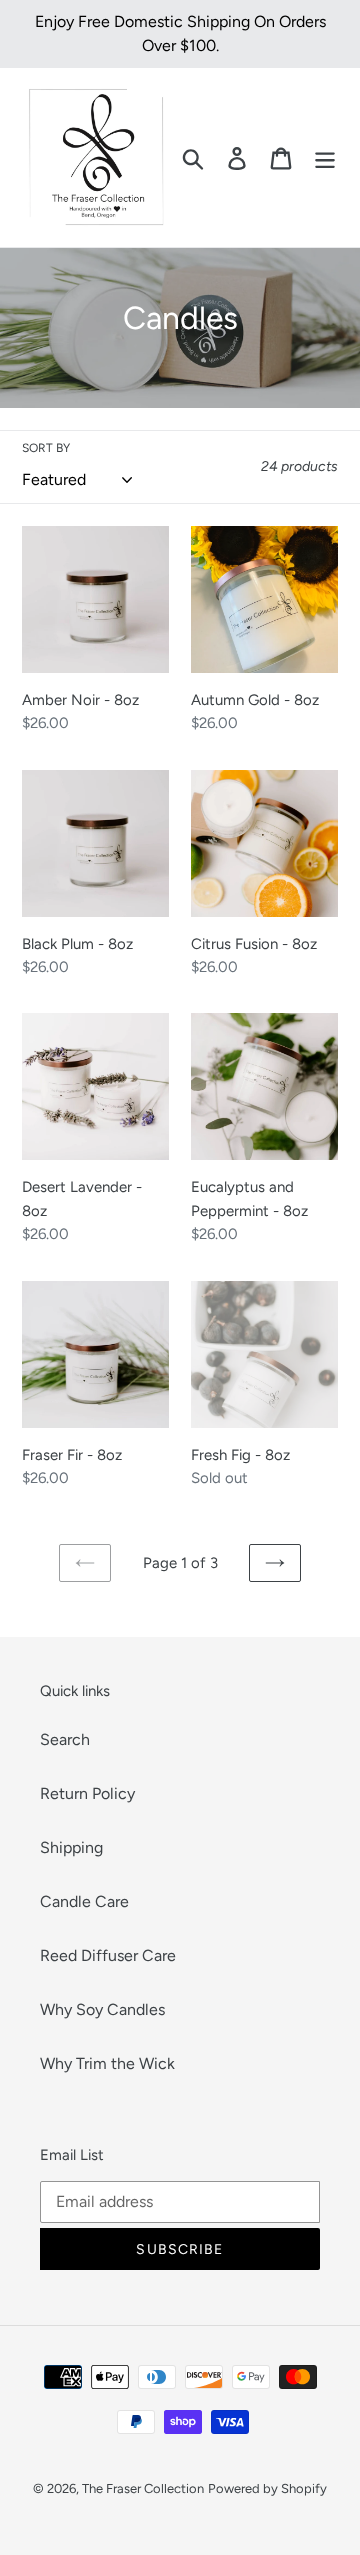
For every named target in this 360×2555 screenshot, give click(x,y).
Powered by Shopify (267, 2488)
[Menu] (325, 157)
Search (65, 1739)
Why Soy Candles (102, 2009)
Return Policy (87, 1793)
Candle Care (84, 1901)
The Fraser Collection (143, 2488)
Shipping (71, 1847)
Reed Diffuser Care (108, 1955)
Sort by (46, 448)
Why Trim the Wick (107, 2063)
